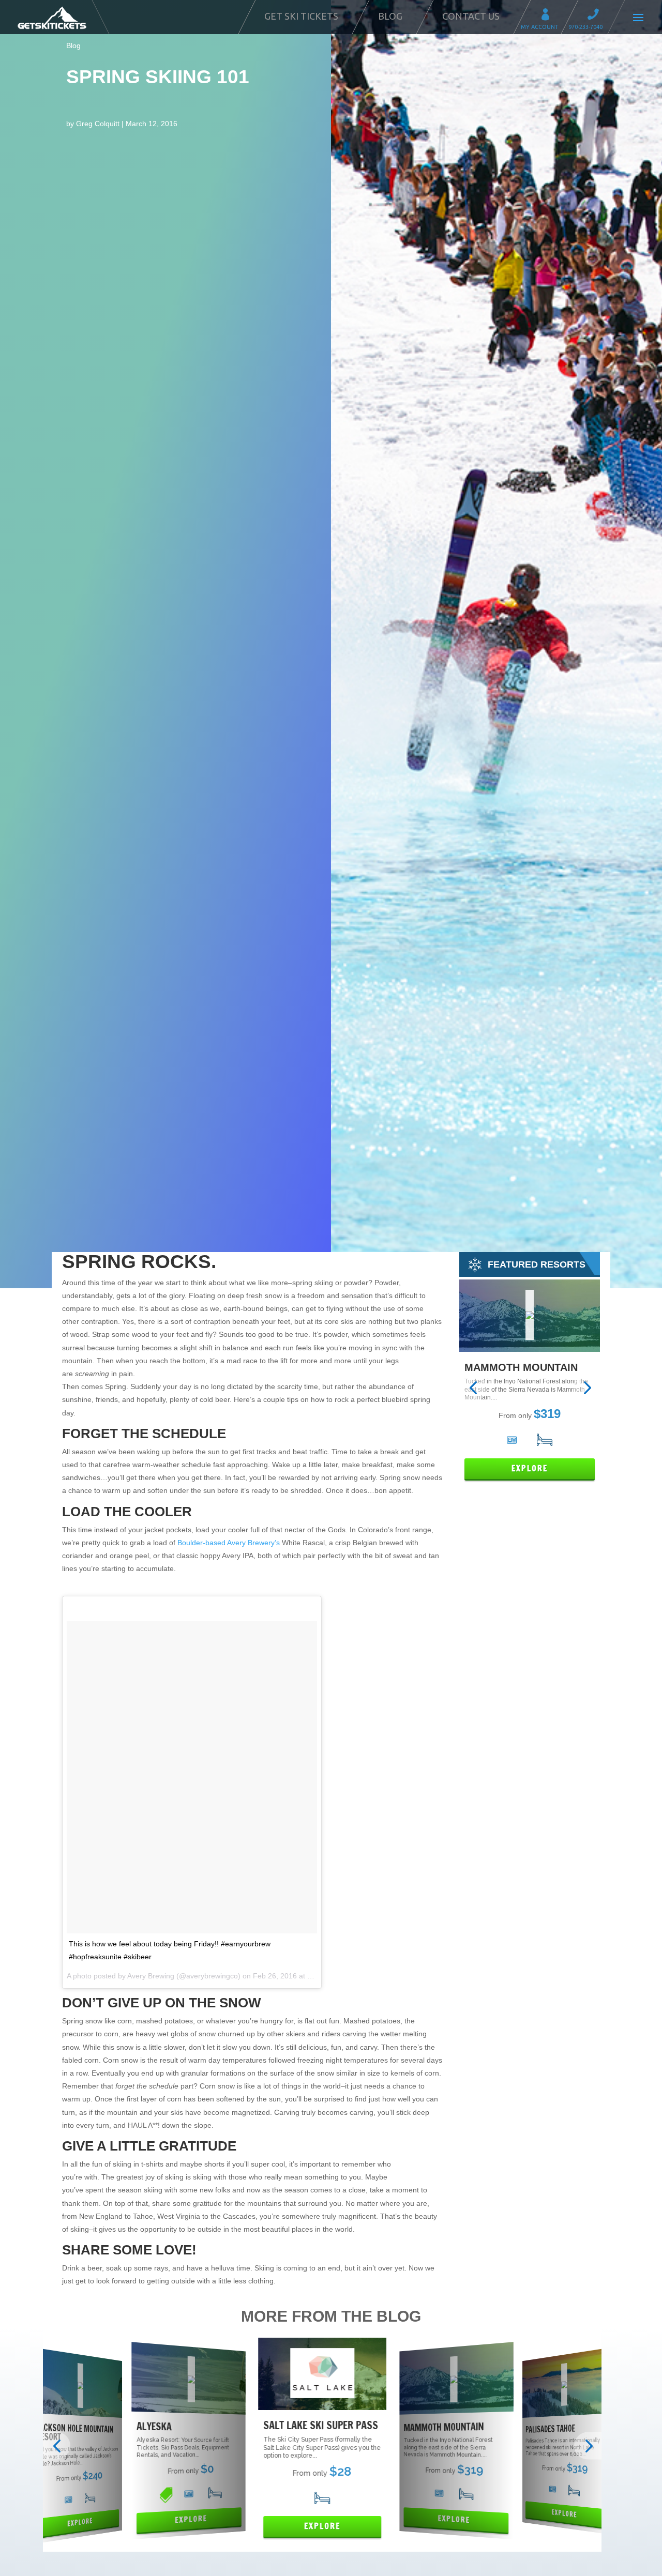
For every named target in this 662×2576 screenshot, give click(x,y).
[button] (473, 1388)
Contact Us (471, 16)
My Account (549, 16)
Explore (530, 1468)
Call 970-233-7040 (596, 16)
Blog (390, 16)
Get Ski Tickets (301, 16)
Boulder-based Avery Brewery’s (229, 1543)
